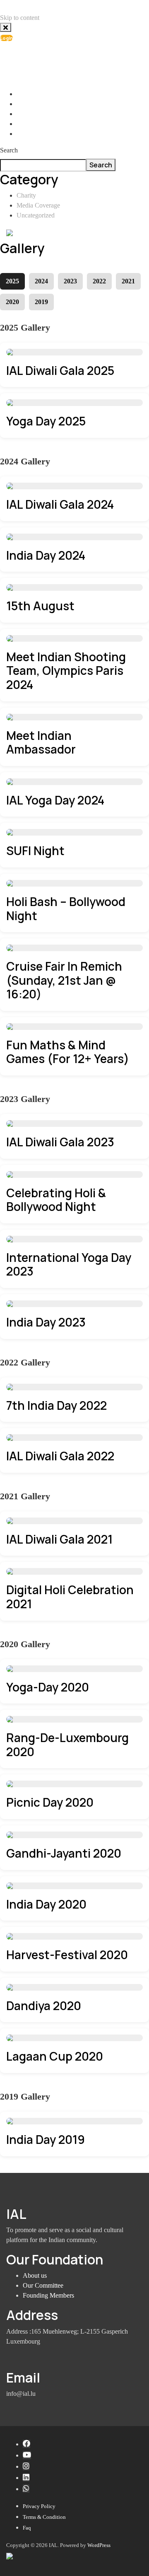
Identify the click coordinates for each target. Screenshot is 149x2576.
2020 (12, 302)
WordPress (99, 2545)
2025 (12, 281)
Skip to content (20, 18)
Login (6, 38)
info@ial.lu (39, 57)
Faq (27, 2528)
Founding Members (48, 2295)
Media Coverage (38, 205)
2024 (41, 281)
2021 (128, 281)
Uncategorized (36, 215)
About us (35, 2275)
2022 (99, 281)
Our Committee (43, 2285)
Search (9, 150)
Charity (26, 195)
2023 (70, 281)
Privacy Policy (39, 2506)
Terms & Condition (44, 2517)
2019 (41, 302)
